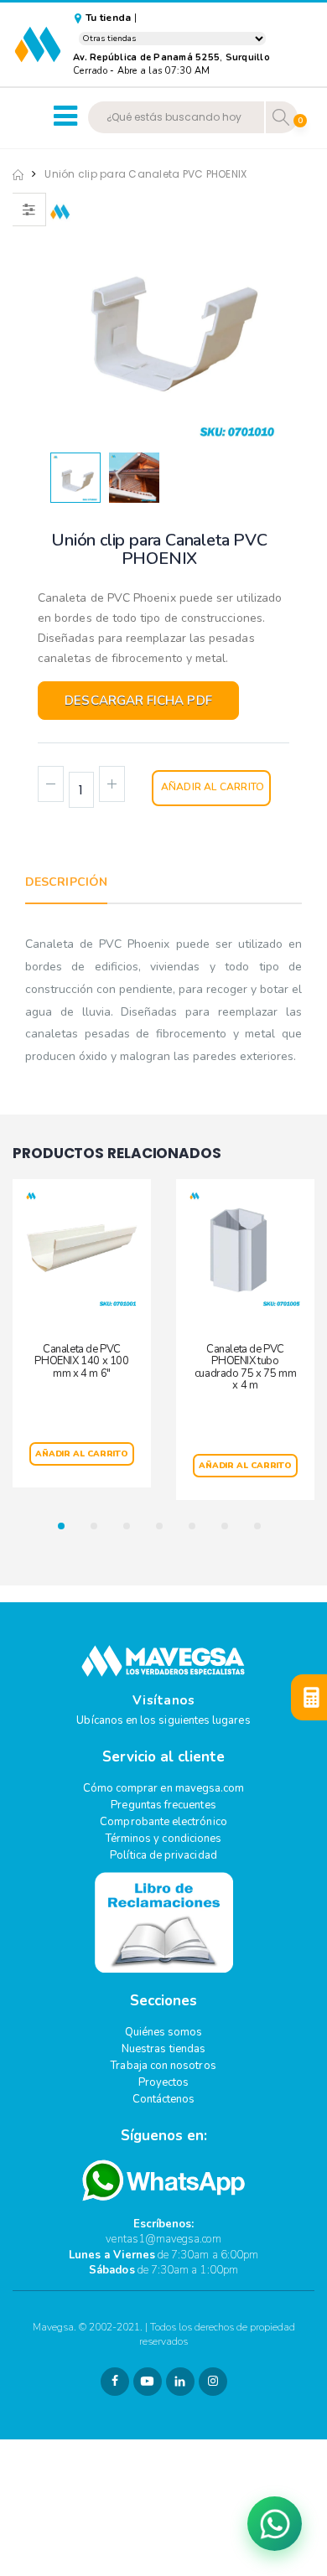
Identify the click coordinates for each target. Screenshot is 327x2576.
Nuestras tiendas (163, 2049)
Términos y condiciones (163, 1839)
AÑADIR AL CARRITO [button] (82, 1454)
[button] (66, 1526)
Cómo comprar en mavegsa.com (164, 1788)
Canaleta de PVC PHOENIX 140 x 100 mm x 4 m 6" (81, 1361)
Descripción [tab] (66, 882)
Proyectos (164, 2082)
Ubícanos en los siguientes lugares (163, 1720)
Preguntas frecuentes (163, 1805)
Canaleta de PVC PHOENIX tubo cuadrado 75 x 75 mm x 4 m (245, 1367)
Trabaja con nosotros (163, 2066)
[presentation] (65, 318)
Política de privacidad (163, 1855)
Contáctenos (164, 2099)
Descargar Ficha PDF (138, 701)
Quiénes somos (164, 2032)
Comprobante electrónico (163, 1822)
